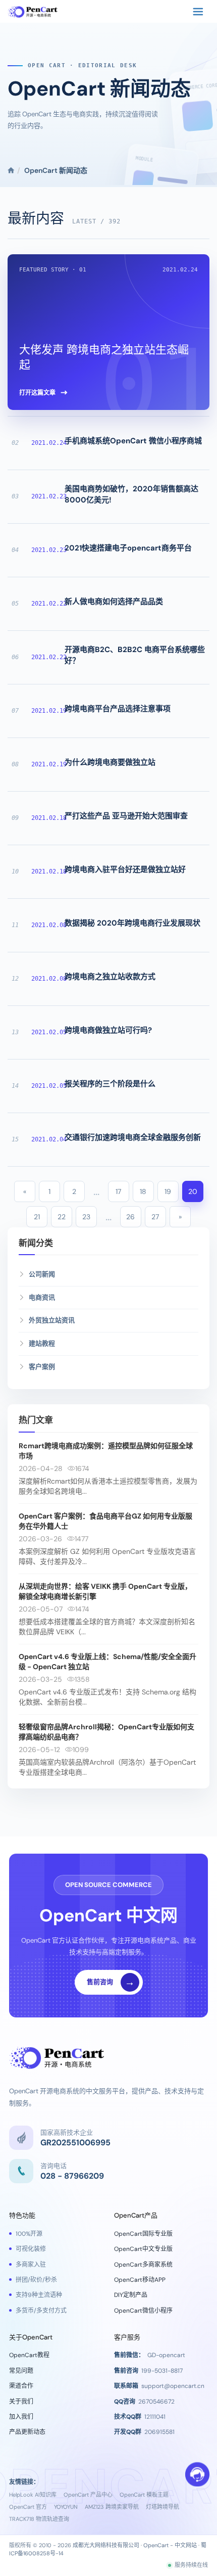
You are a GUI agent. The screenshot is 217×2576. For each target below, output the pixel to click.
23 (86, 1217)
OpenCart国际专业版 (143, 2234)
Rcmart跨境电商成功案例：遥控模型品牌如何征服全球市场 (106, 1451)
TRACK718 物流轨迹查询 (39, 2519)
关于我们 (21, 2402)
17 (118, 1191)
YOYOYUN (66, 2507)
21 (37, 1217)
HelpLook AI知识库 (33, 2495)
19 (168, 1191)
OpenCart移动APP (140, 2280)
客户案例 (42, 1367)
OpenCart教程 (29, 2355)
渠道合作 (21, 2386)
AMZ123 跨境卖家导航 (112, 2507)
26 (130, 1217)
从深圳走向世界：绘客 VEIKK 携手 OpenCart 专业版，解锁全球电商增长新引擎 (105, 1591)
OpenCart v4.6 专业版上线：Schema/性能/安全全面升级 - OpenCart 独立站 (107, 1662)
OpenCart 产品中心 (88, 2495)
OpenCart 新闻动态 (99, 88)
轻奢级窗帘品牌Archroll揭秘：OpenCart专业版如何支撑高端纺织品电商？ (106, 1732)
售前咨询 (111, 1982)
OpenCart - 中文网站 (170, 2545)
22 (62, 1217)
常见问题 (21, 2371)
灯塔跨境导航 (162, 2507)
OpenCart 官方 (28, 2507)
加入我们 (21, 2417)
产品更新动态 (27, 2432)
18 (143, 1191)
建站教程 (42, 1343)
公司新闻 (42, 1274)
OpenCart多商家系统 (143, 2265)
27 (155, 1217)
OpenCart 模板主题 (144, 2495)
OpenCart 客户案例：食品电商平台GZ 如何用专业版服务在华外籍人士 (105, 1521)
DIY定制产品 (131, 2295)
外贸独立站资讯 (52, 1320)
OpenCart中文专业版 (143, 2249)
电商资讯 (42, 1297)
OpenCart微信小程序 (143, 2311)
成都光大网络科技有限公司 (106, 2545)
